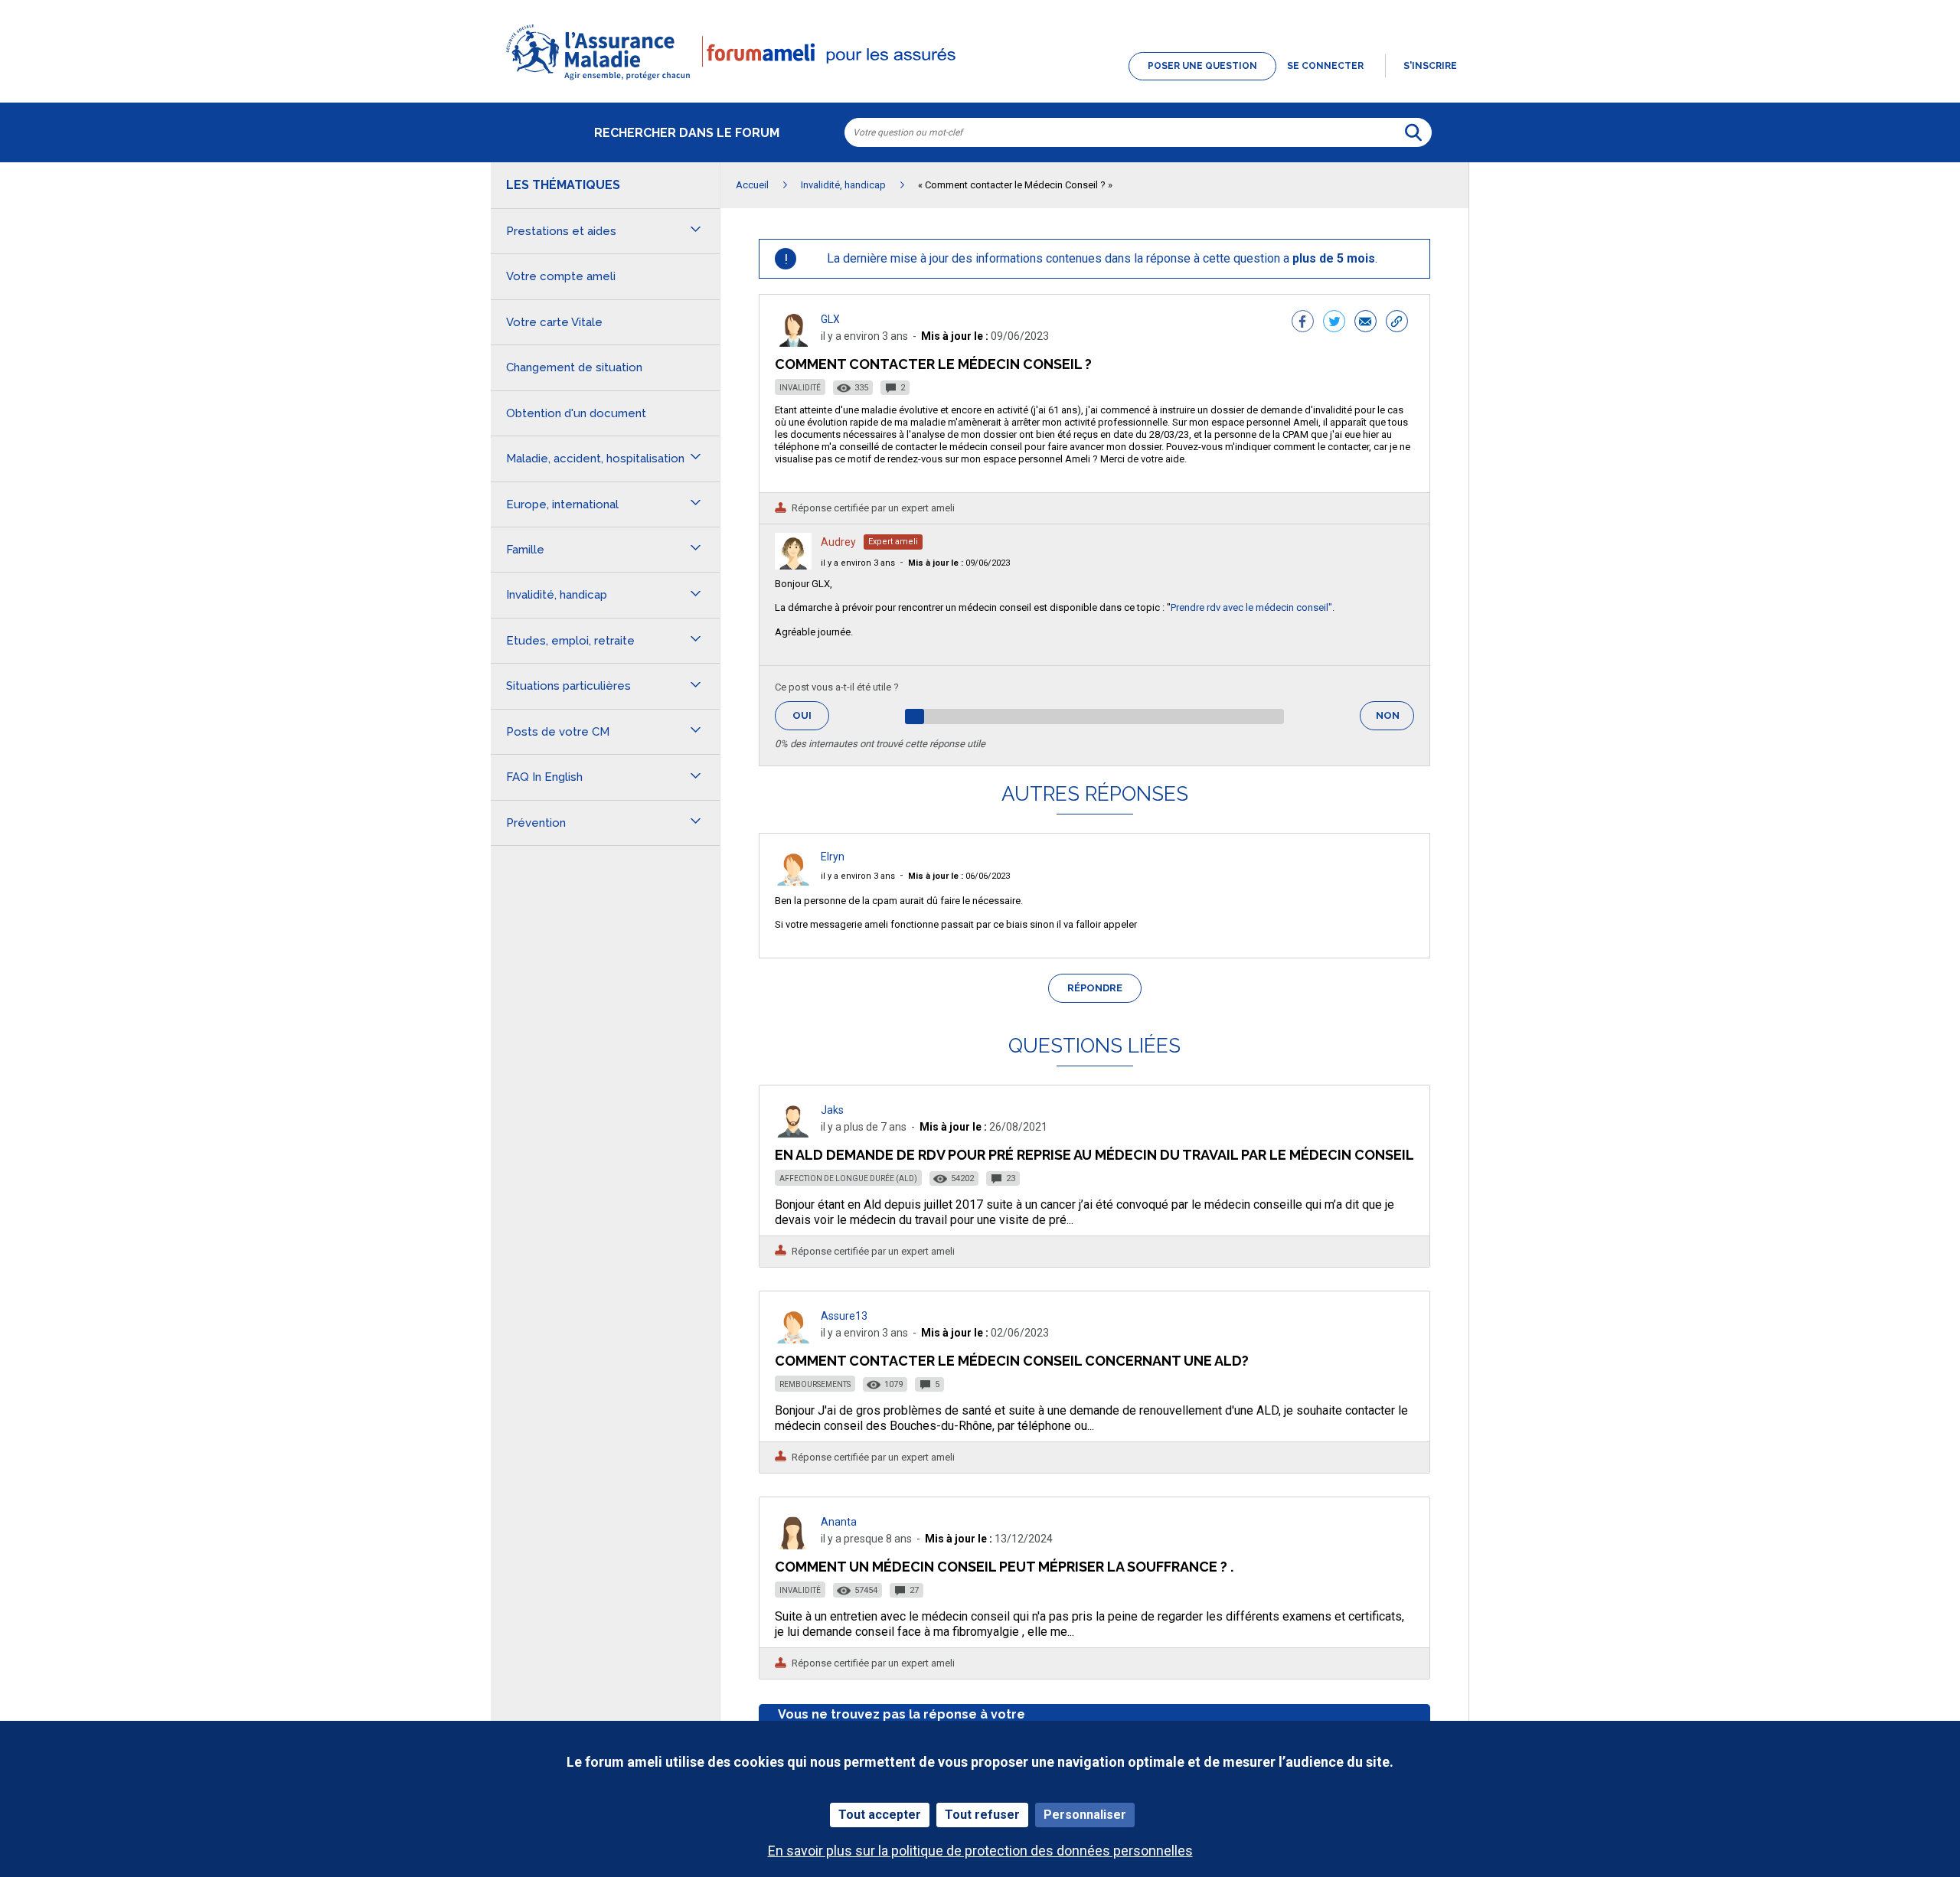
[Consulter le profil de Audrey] (793, 565)
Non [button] (1395, 720)
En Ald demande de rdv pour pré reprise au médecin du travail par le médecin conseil (1094, 1155)
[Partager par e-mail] (1365, 323)
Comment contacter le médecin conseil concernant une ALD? (1012, 1361)
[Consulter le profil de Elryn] (793, 881)
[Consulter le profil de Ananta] (793, 1545)
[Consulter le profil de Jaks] (793, 1133)
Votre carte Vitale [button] (554, 322)
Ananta (839, 1522)
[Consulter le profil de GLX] (793, 343)
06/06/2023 (959, 876)
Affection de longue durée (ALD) (848, 1178)
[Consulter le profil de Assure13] (793, 1339)
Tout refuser (982, 1815)
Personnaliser (1085, 1815)
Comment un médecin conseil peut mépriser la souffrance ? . (1004, 1567)
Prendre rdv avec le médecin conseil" (1251, 607)
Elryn (833, 857)
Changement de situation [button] (574, 367)
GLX (830, 319)
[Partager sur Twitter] (1334, 323)
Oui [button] (811, 715)
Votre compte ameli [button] (561, 276)
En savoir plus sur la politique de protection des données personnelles (980, 1851)
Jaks (832, 1110)
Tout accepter (880, 1815)
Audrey (838, 542)
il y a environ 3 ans (858, 563)
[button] (980, 81)
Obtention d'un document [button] (576, 413)
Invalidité (800, 388)
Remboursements (815, 1384)
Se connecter (1325, 66)
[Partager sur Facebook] (1303, 323)
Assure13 (844, 1316)
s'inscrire (1430, 66)
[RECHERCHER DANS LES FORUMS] (1413, 132)
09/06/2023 (959, 563)
